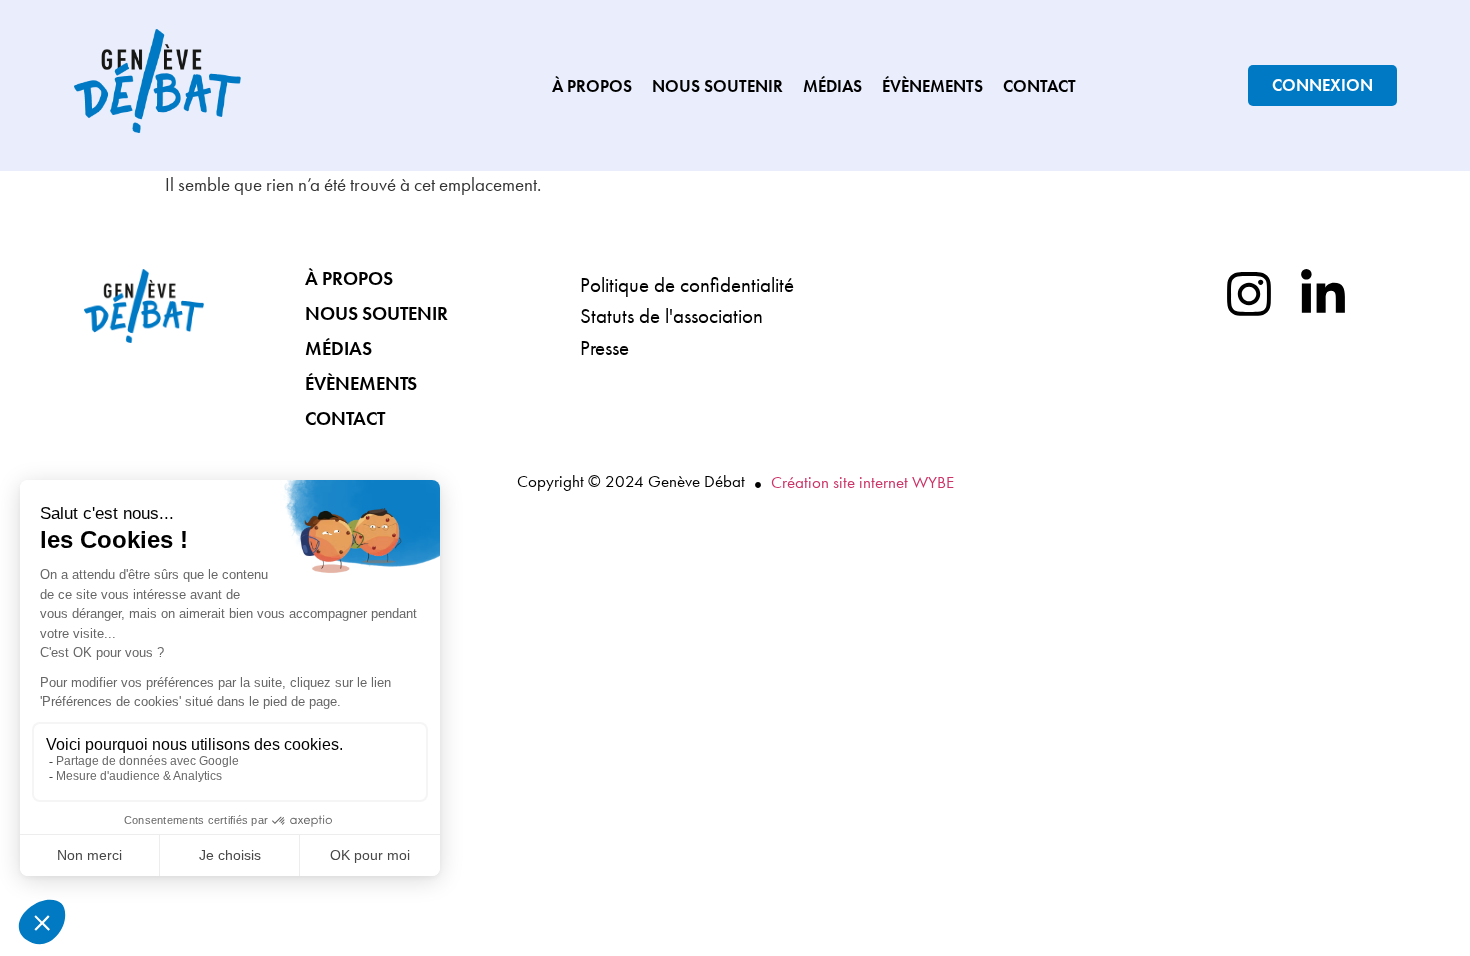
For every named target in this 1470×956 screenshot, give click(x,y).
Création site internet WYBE (862, 482)
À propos (592, 86)
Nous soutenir (717, 86)
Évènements (932, 86)
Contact (1039, 86)
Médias (832, 86)
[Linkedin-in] (1323, 294)
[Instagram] (1249, 294)
